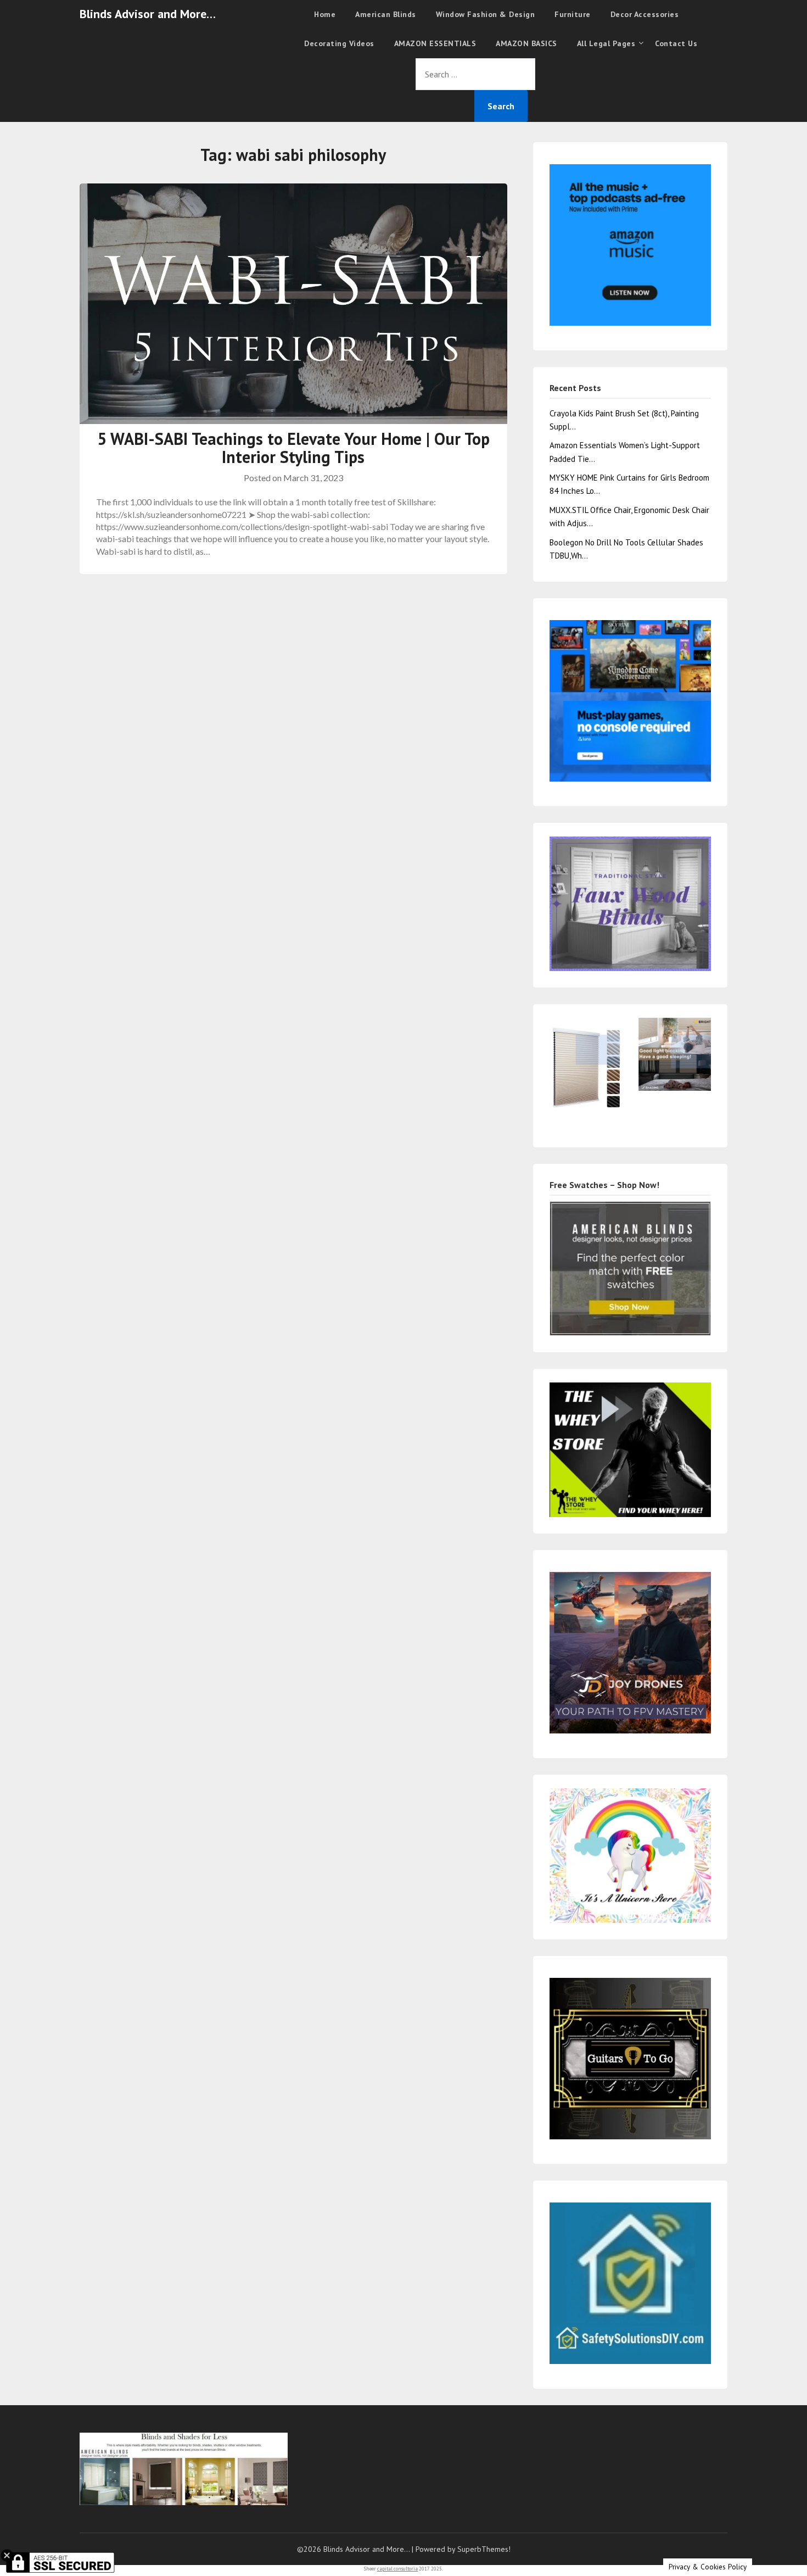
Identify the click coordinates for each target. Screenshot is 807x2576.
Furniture (573, 14)
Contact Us (676, 43)
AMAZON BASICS (526, 43)
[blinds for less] (630, 903)
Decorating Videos (339, 43)
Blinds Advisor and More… (148, 14)
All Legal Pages (606, 43)
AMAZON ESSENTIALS (435, 43)
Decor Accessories (645, 14)
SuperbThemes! (484, 2549)
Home (325, 14)
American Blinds (386, 14)
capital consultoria (397, 2569)
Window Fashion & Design (486, 14)
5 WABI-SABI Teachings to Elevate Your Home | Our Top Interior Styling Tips (293, 448)
